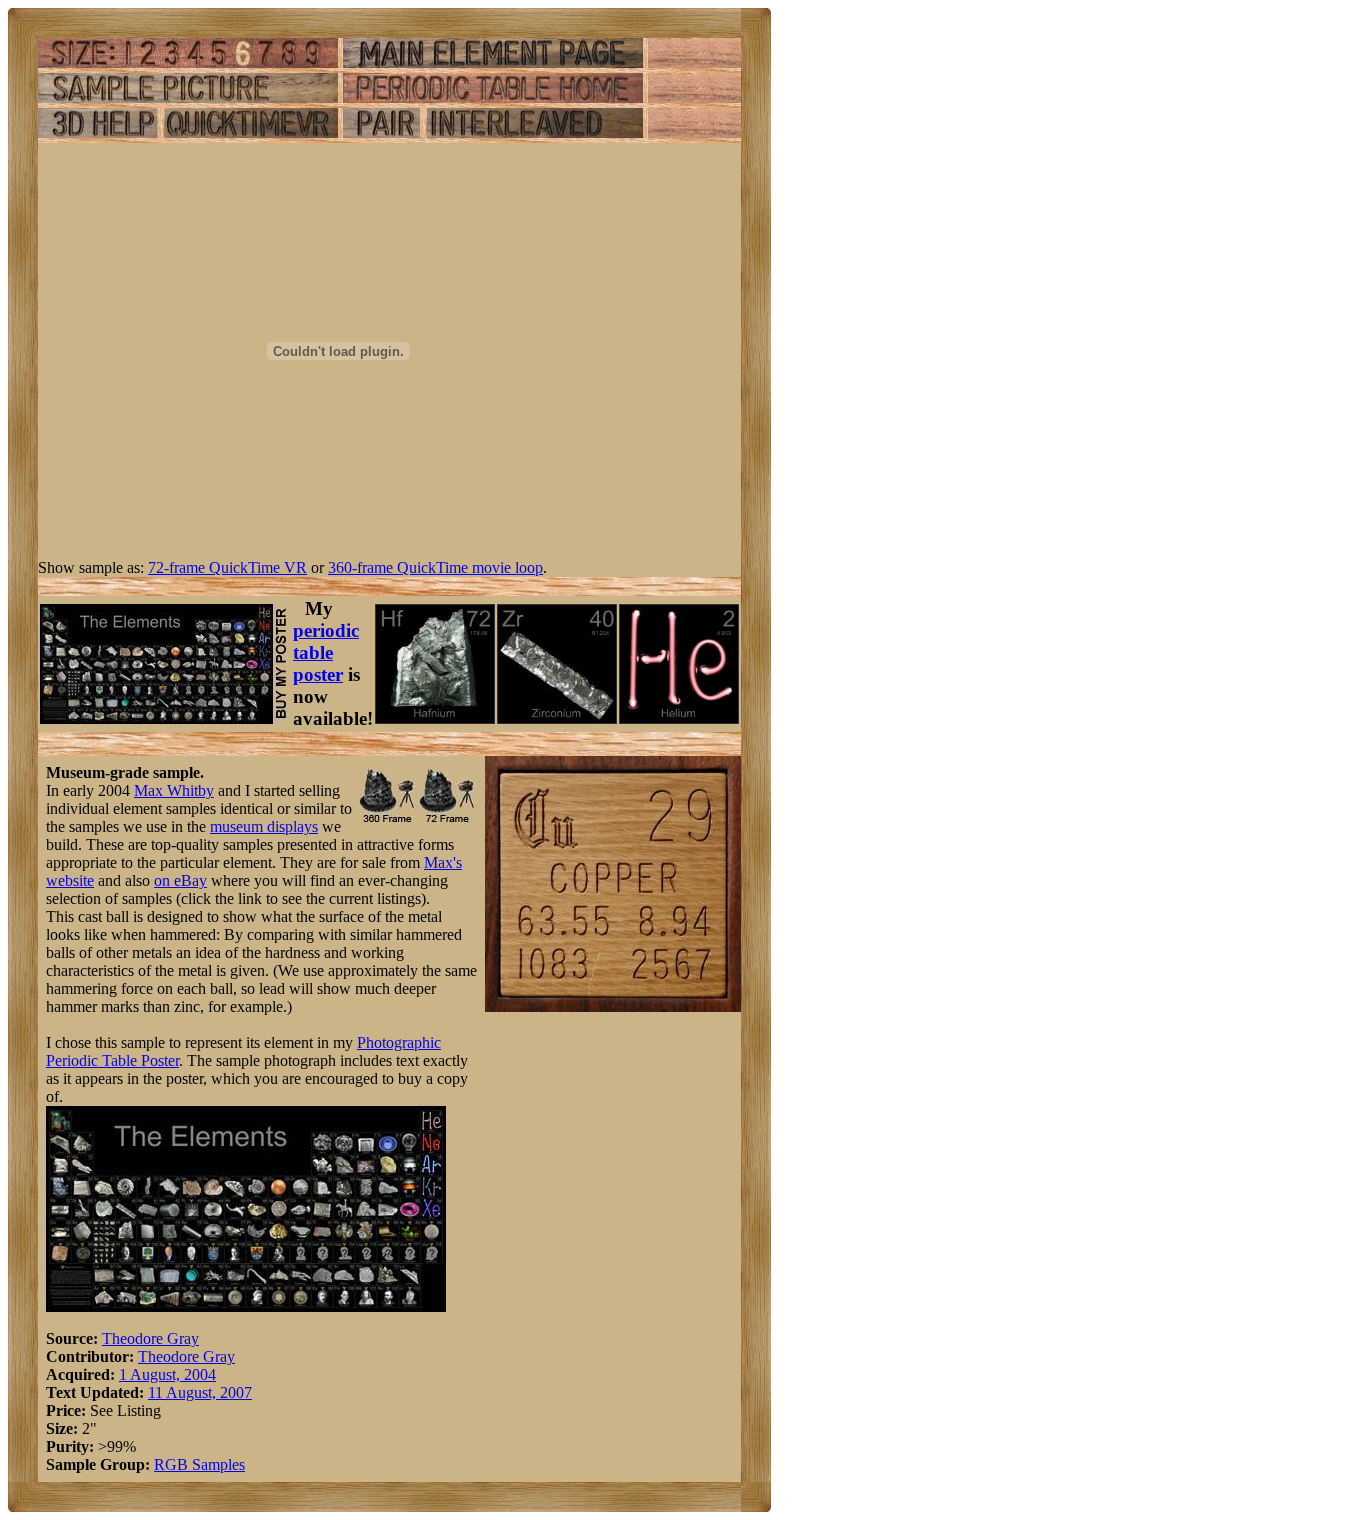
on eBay (180, 880)
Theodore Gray (150, 1338)
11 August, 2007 (200, 1392)
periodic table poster (326, 652)
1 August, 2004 (167, 1374)
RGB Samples (199, 1464)
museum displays (264, 826)
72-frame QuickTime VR (227, 567)
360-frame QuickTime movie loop (435, 567)
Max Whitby (174, 790)
